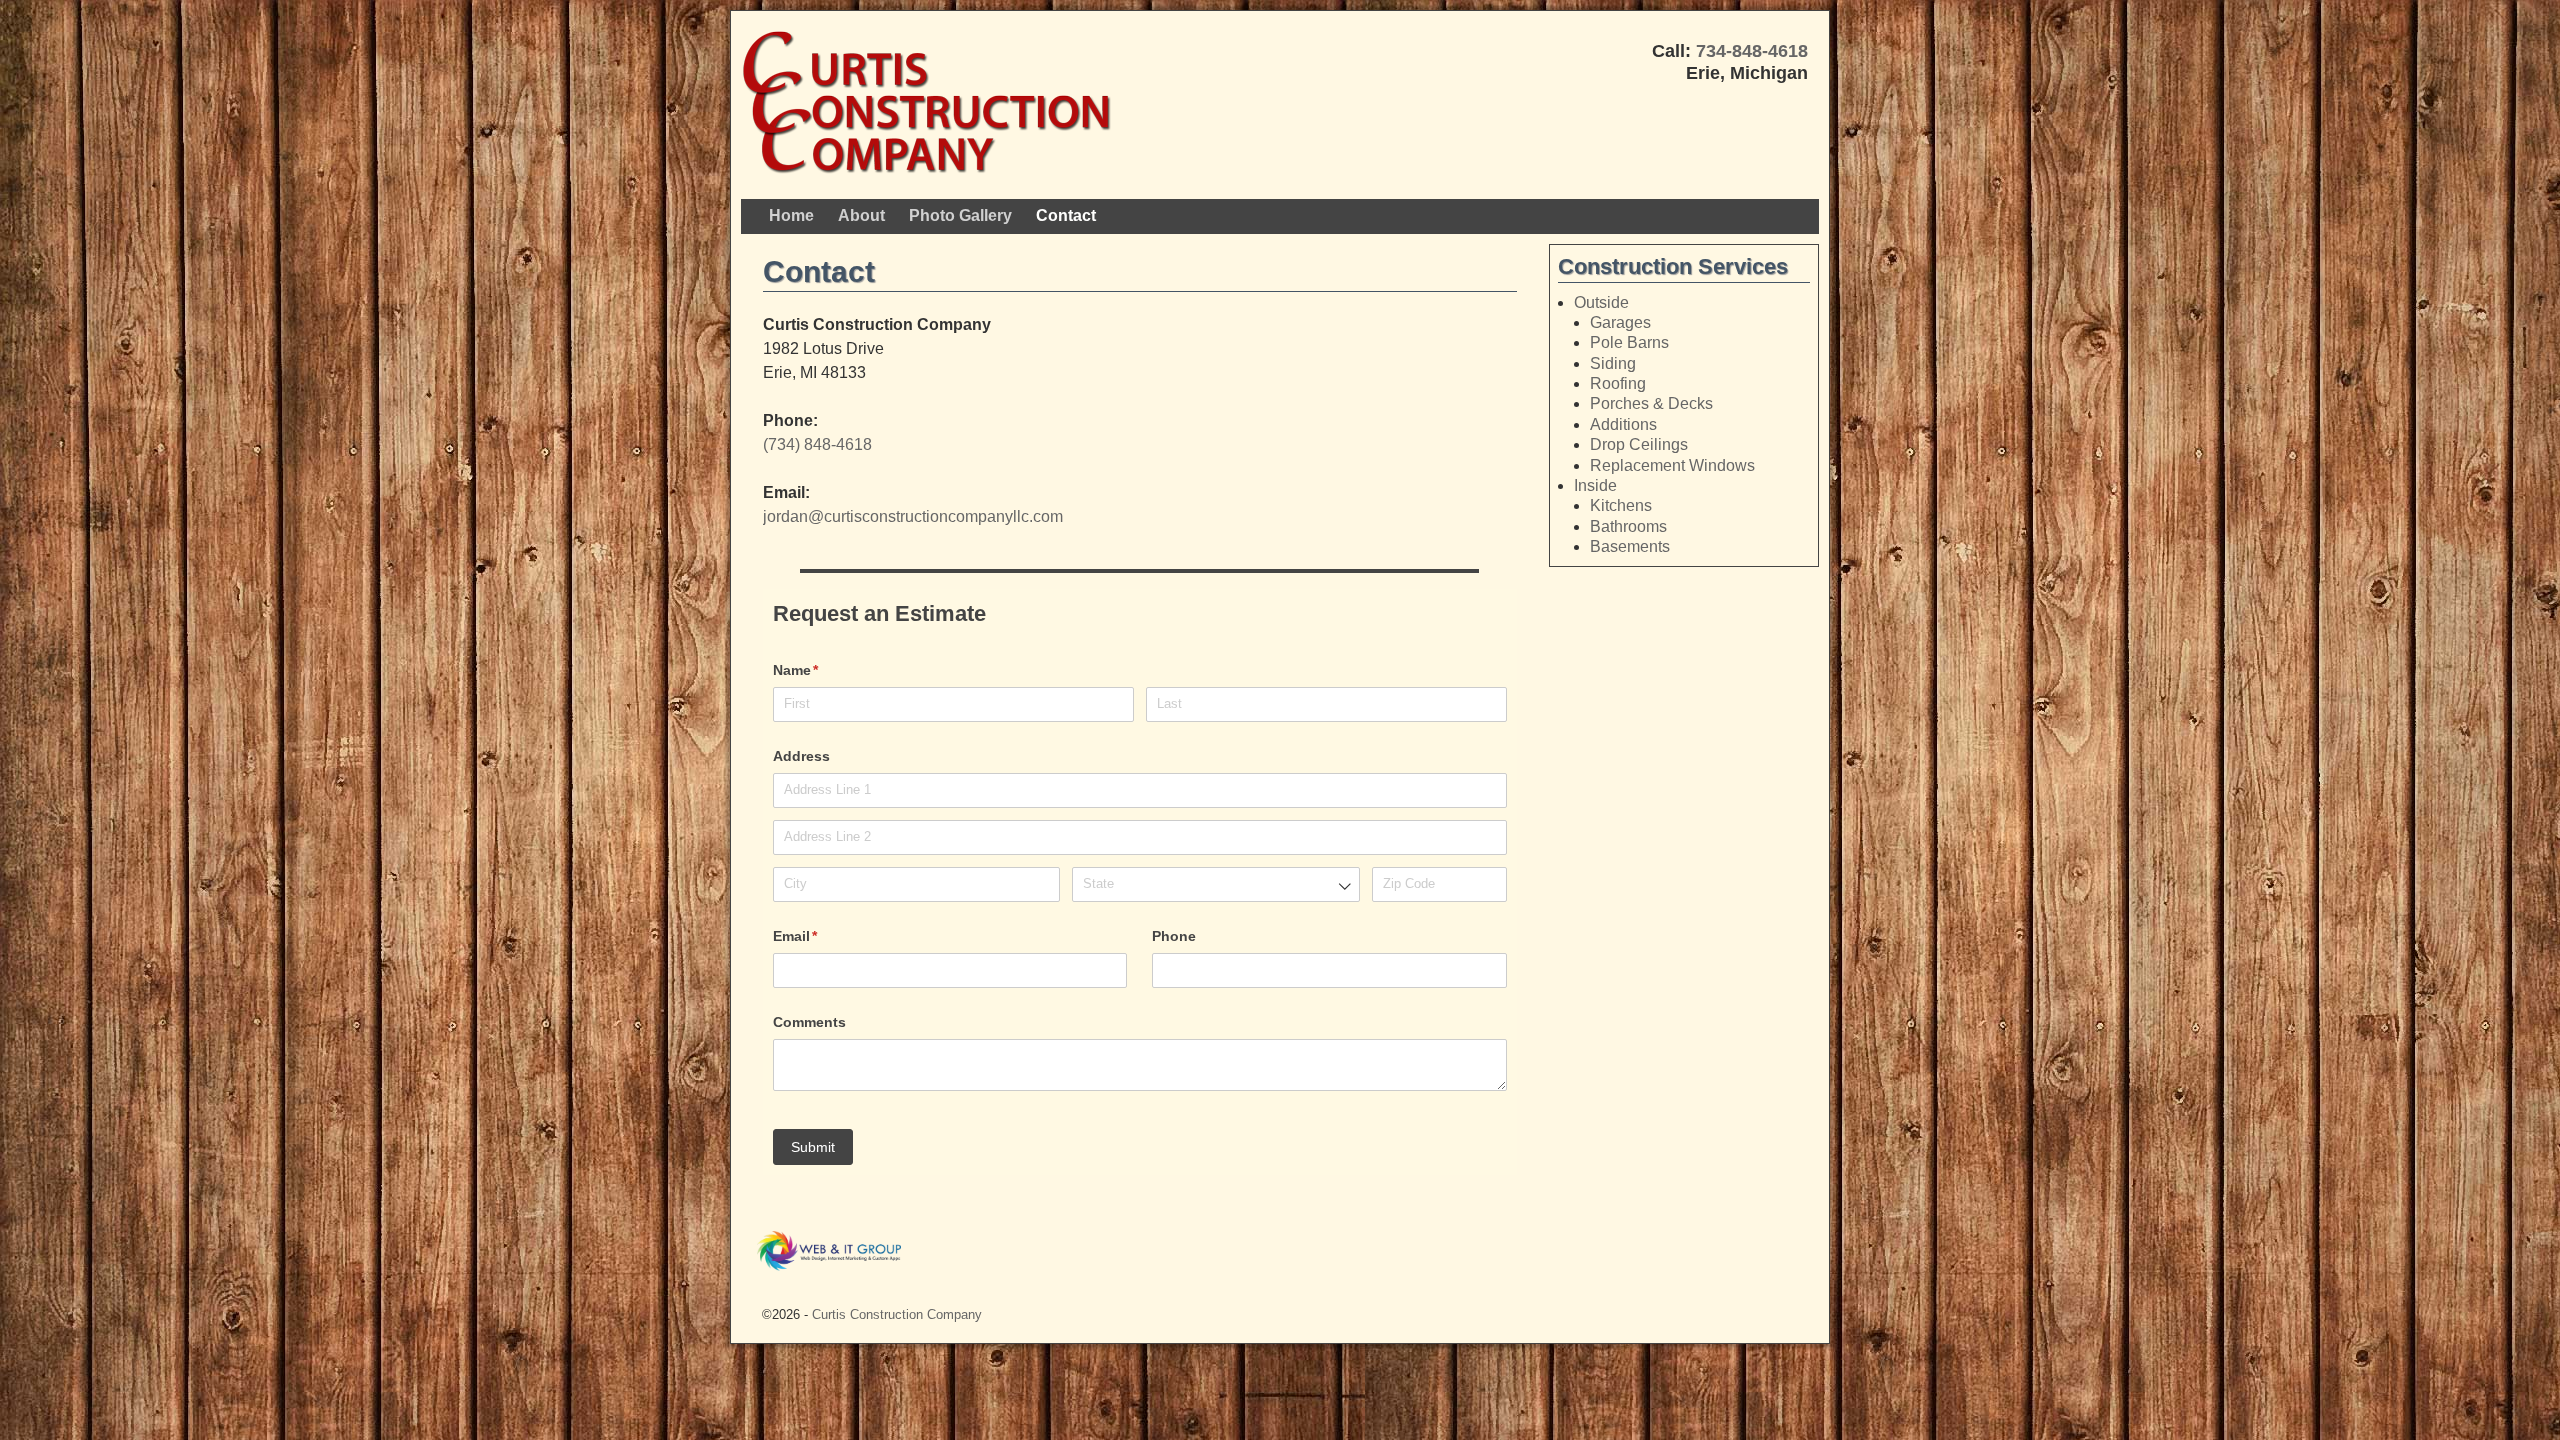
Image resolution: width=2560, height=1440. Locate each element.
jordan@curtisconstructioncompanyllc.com (913, 516)
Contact (1066, 215)
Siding (1613, 363)
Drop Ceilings (1639, 444)
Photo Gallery (960, 215)
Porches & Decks (1651, 403)
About (861, 215)
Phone (1174, 936)
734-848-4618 (1752, 51)
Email (825, 936)
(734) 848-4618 (817, 444)
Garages (1620, 322)
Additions (1623, 424)
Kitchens (1621, 505)
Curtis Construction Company (897, 1314)
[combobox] (1215, 884)
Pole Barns (1629, 342)
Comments (809, 1022)
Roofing (1618, 383)
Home (791, 215)
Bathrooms (1628, 526)
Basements (1630, 546)
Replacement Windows (1672, 465)
